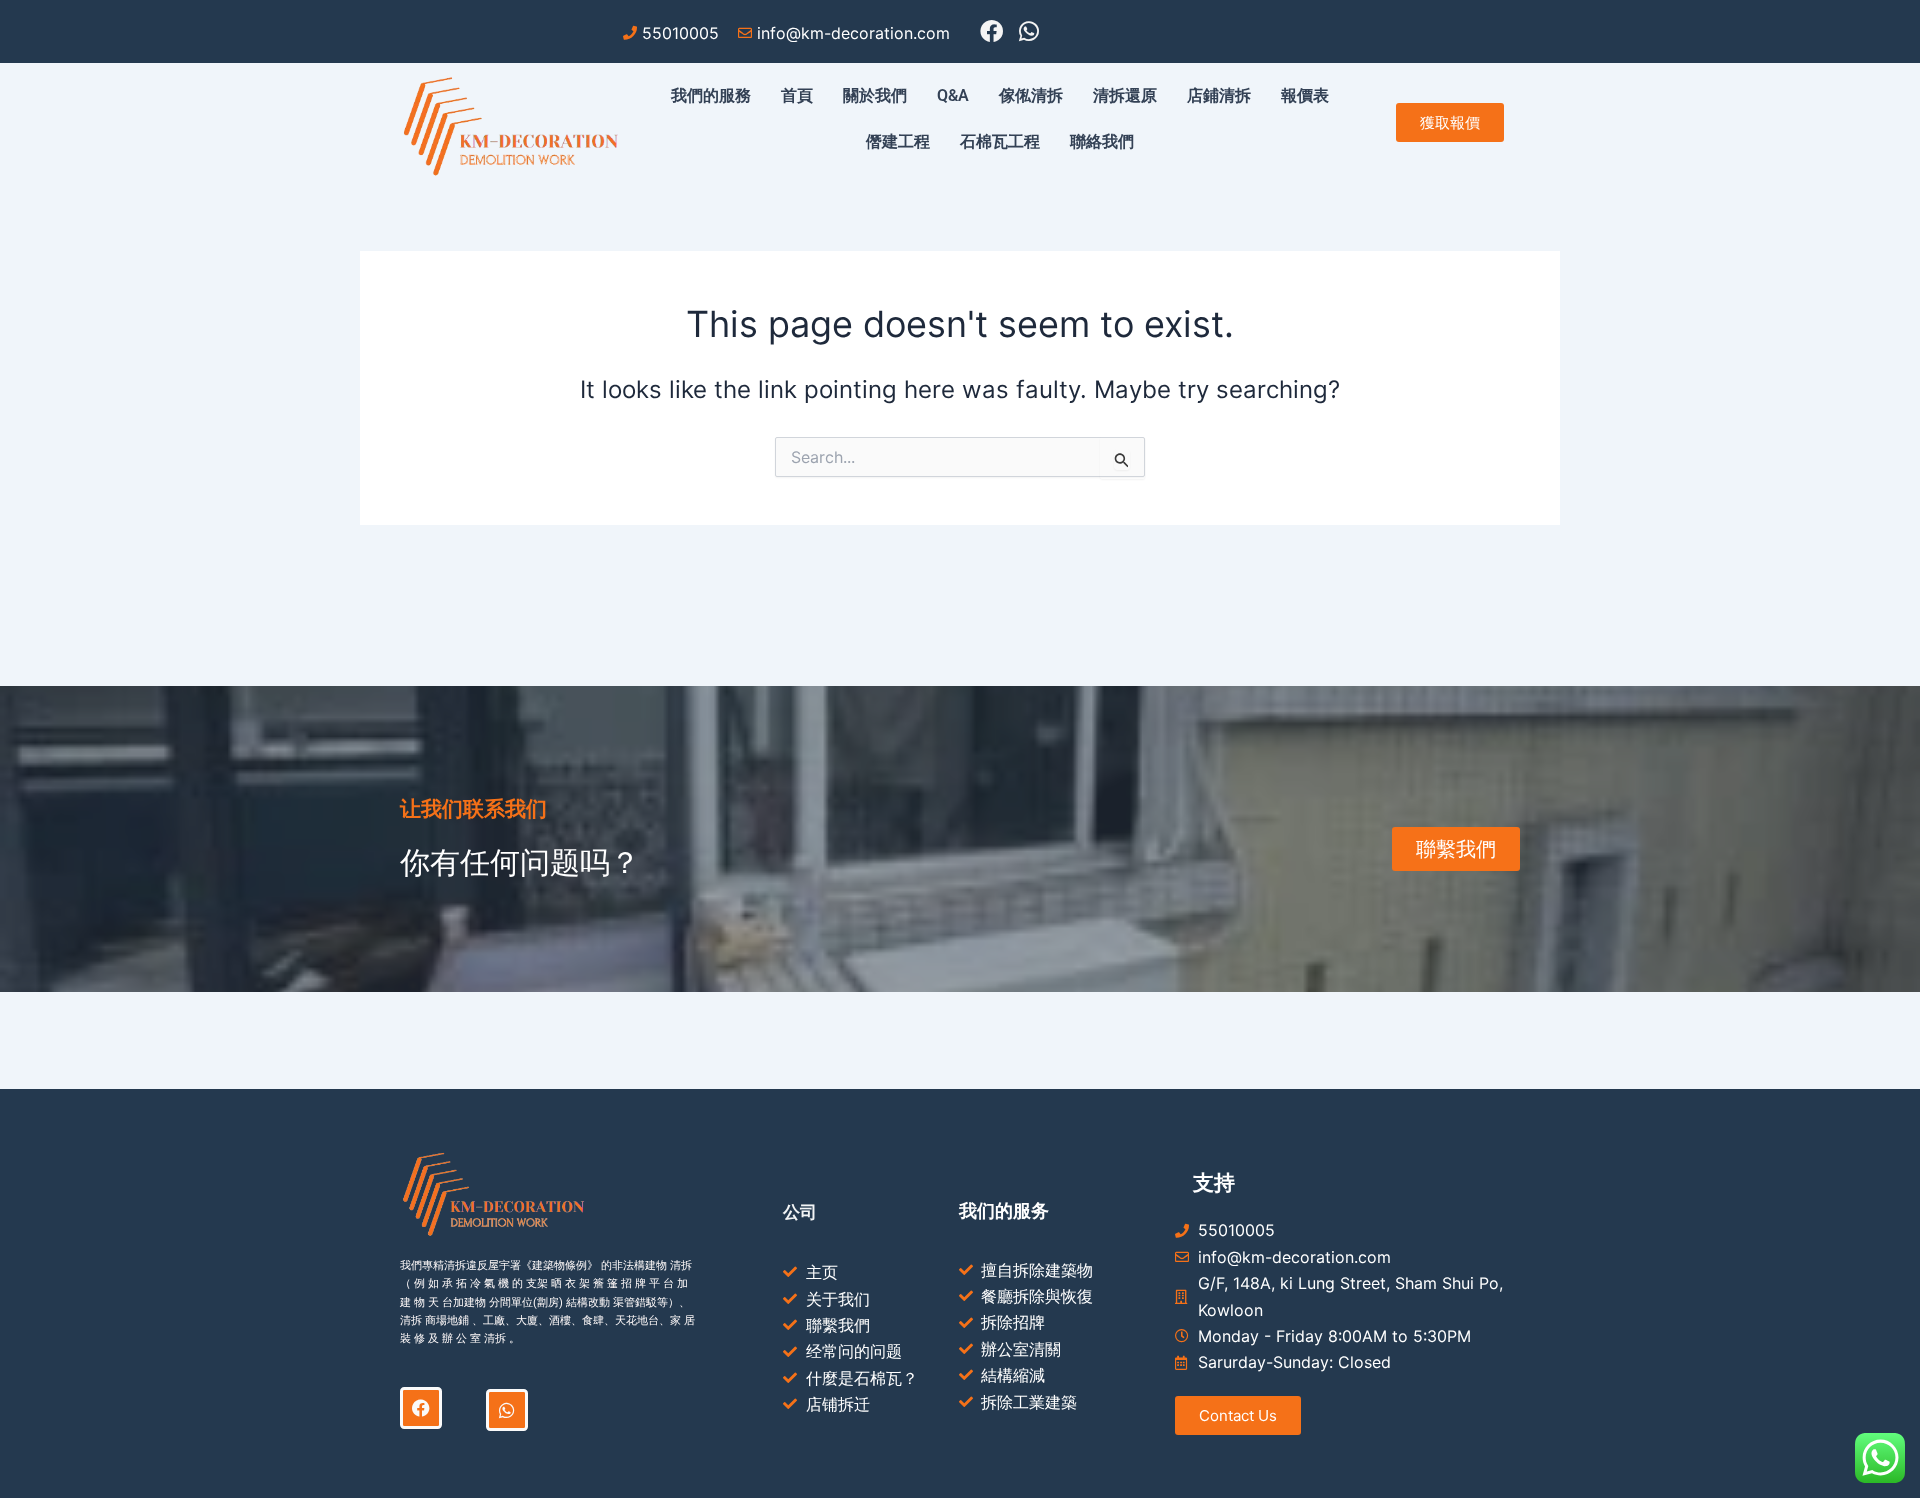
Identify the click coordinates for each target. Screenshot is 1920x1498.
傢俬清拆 (1031, 95)
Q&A (953, 95)
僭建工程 (898, 141)
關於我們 (875, 95)
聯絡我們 (1102, 141)
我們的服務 (711, 95)
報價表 (1305, 95)
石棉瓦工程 (1000, 141)
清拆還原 (1125, 95)
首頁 (797, 95)
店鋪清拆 (1219, 95)
